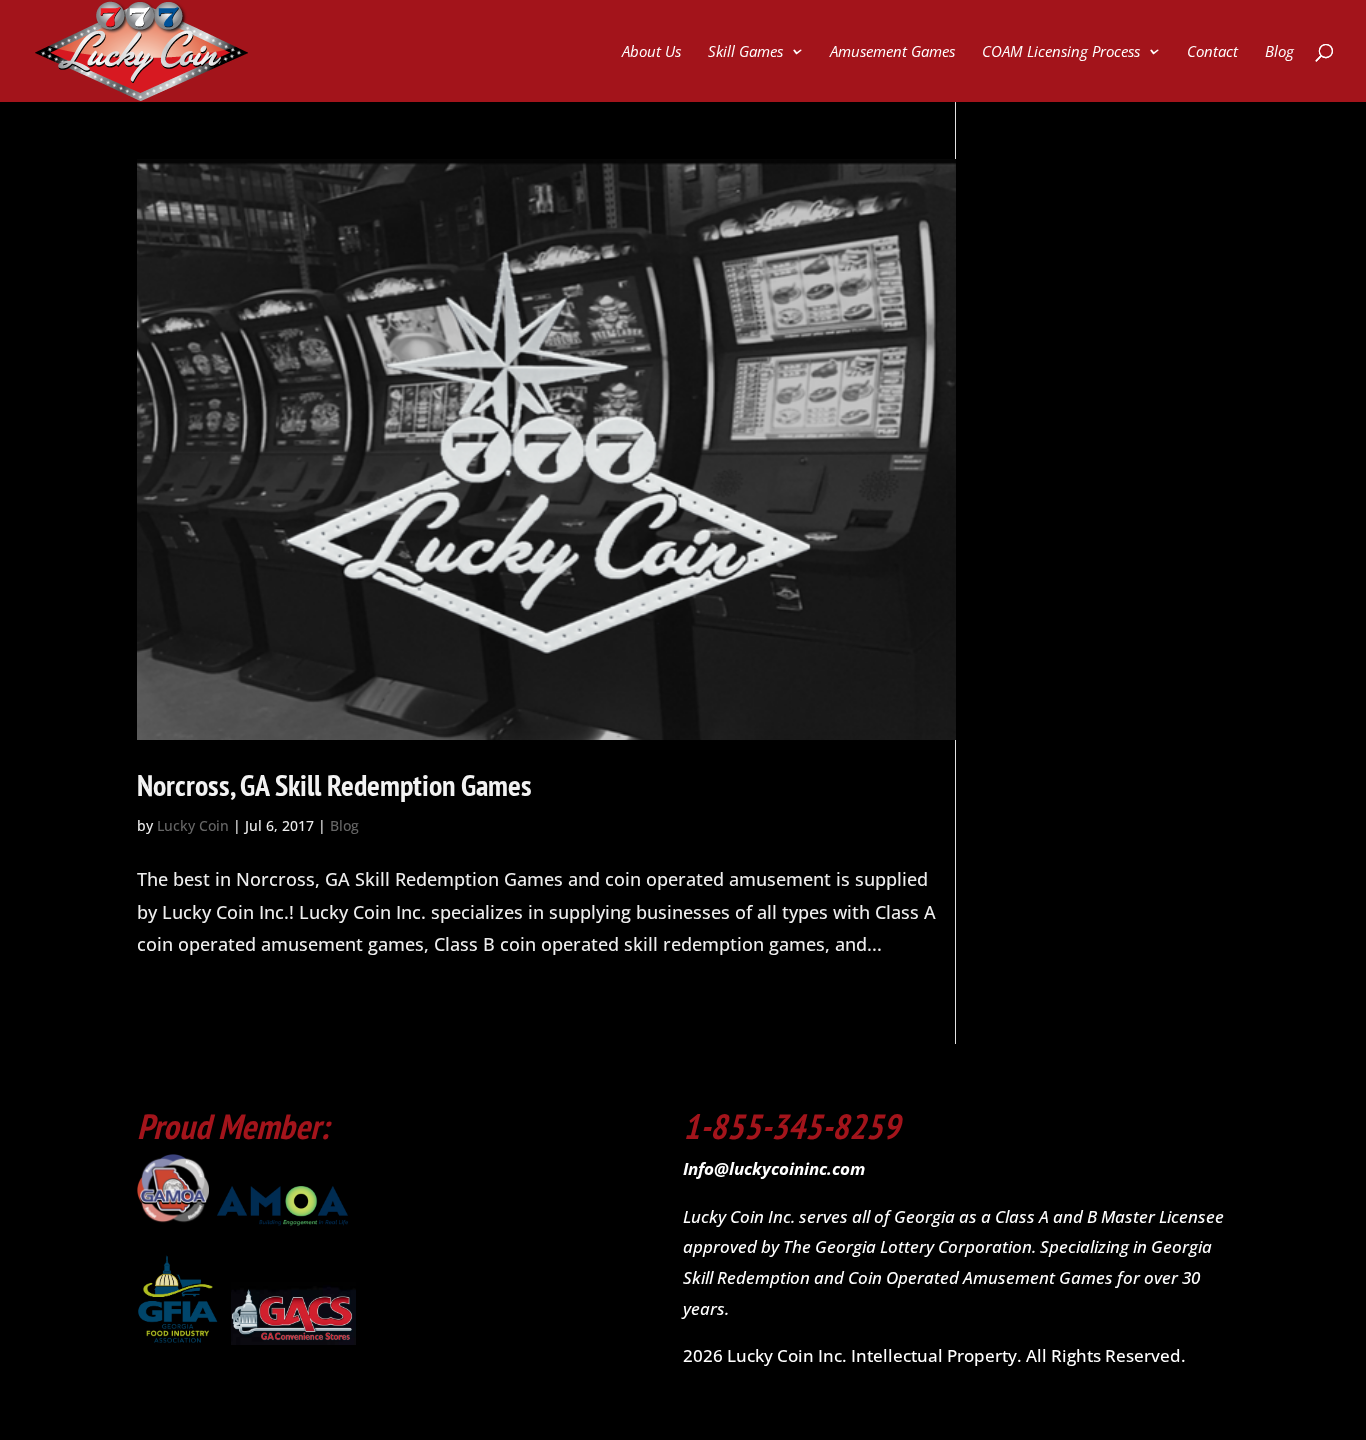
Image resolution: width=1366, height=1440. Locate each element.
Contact (1212, 52)
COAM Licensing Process (1061, 52)
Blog (1279, 52)
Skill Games (745, 52)
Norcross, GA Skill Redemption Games (334, 784)
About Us (651, 52)
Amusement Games (892, 52)
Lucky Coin (193, 825)
